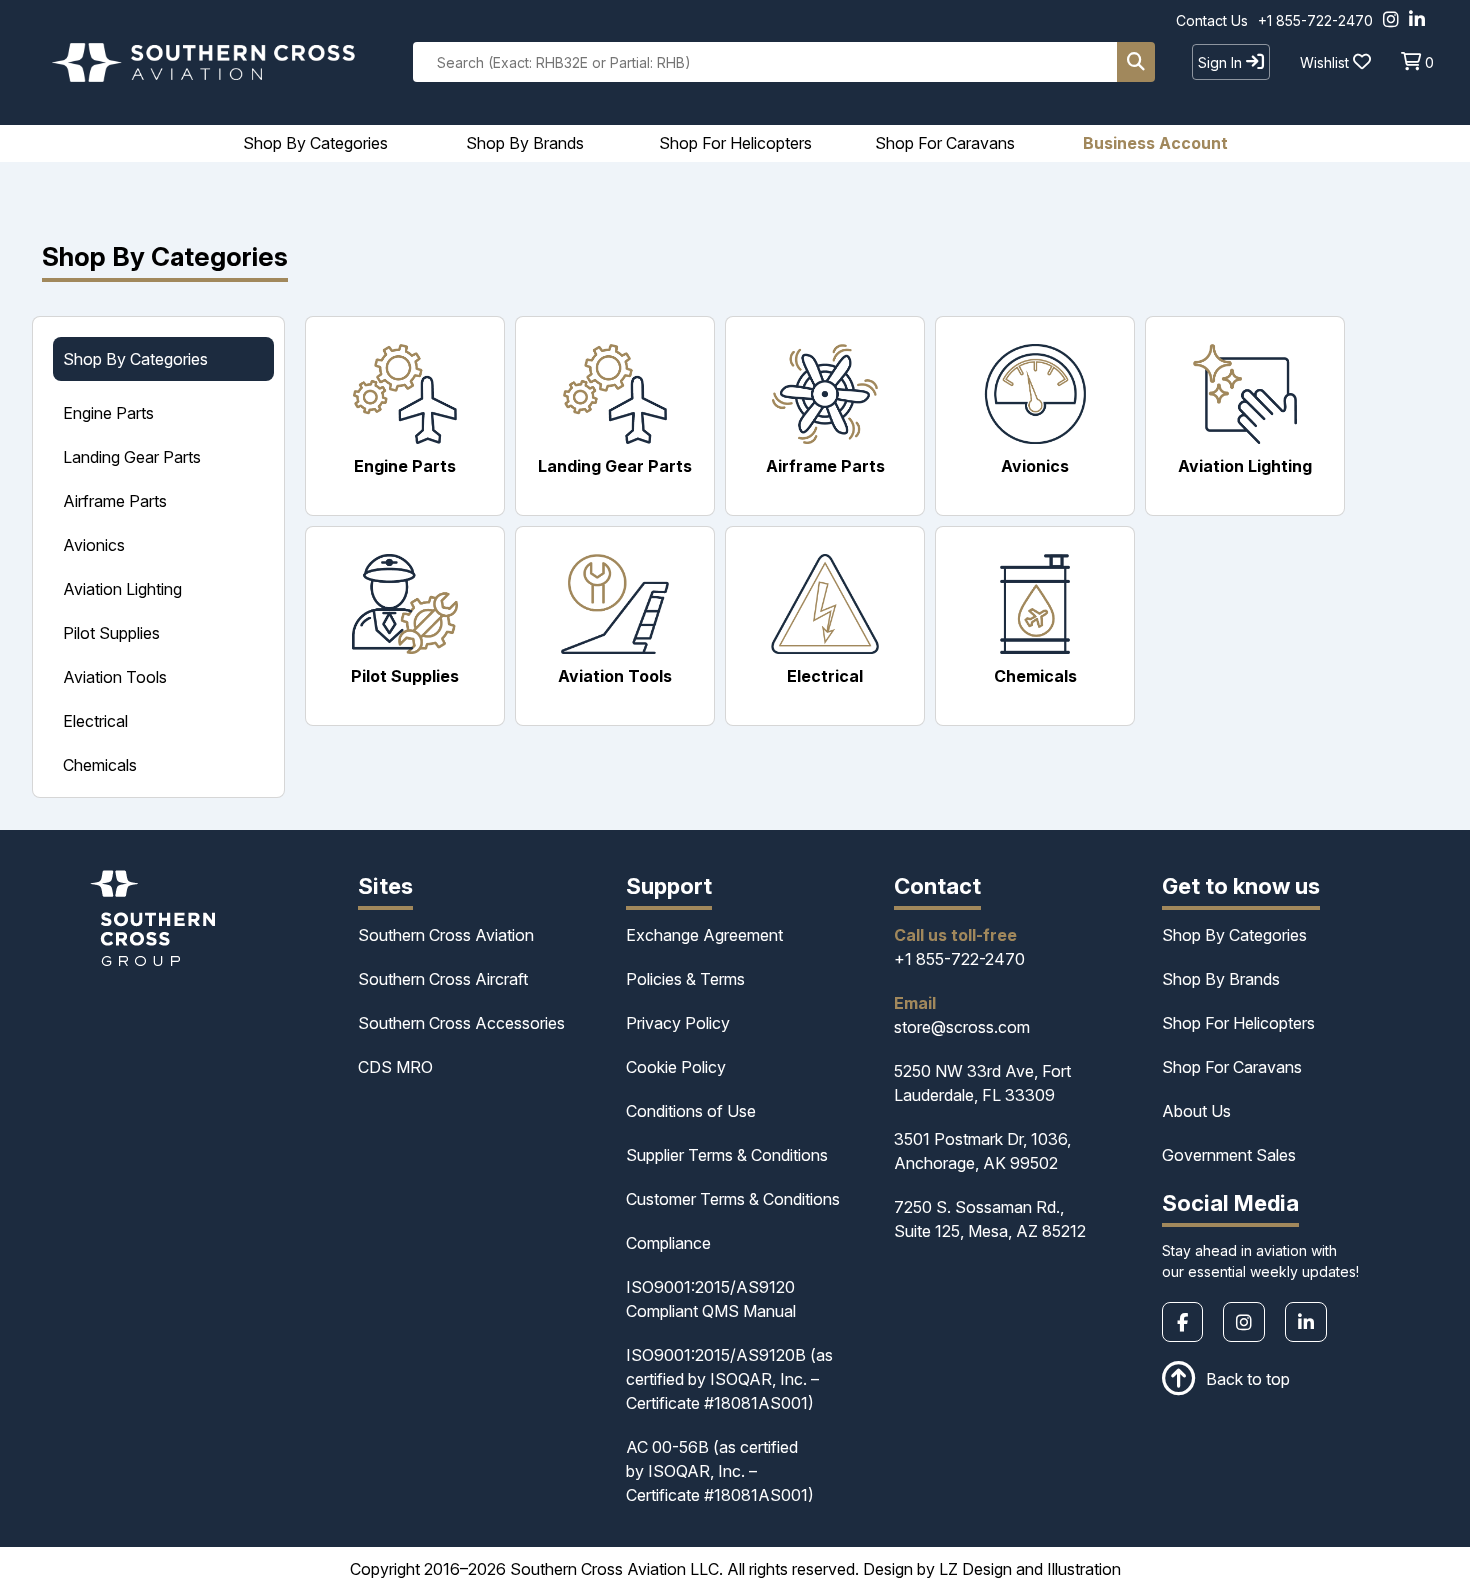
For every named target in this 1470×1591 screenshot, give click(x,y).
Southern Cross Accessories (461, 1023)
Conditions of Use (691, 1111)
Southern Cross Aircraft (443, 979)
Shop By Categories (1234, 935)
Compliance (668, 1243)
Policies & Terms (685, 979)
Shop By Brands (1221, 979)
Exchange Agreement (704, 935)
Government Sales (1229, 1155)
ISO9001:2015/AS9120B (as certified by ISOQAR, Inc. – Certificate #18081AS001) (729, 1379)
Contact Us (1212, 20)
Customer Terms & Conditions (733, 1199)
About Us (1196, 1111)
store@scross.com (962, 1027)
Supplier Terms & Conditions (727, 1155)
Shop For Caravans (1232, 1067)
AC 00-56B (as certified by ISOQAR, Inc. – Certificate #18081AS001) (720, 1471)
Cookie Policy (676, 1067)
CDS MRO (395, 1067)
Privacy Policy (678, 1023)
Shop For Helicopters (1238, 1023)
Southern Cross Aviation (446, 935)
